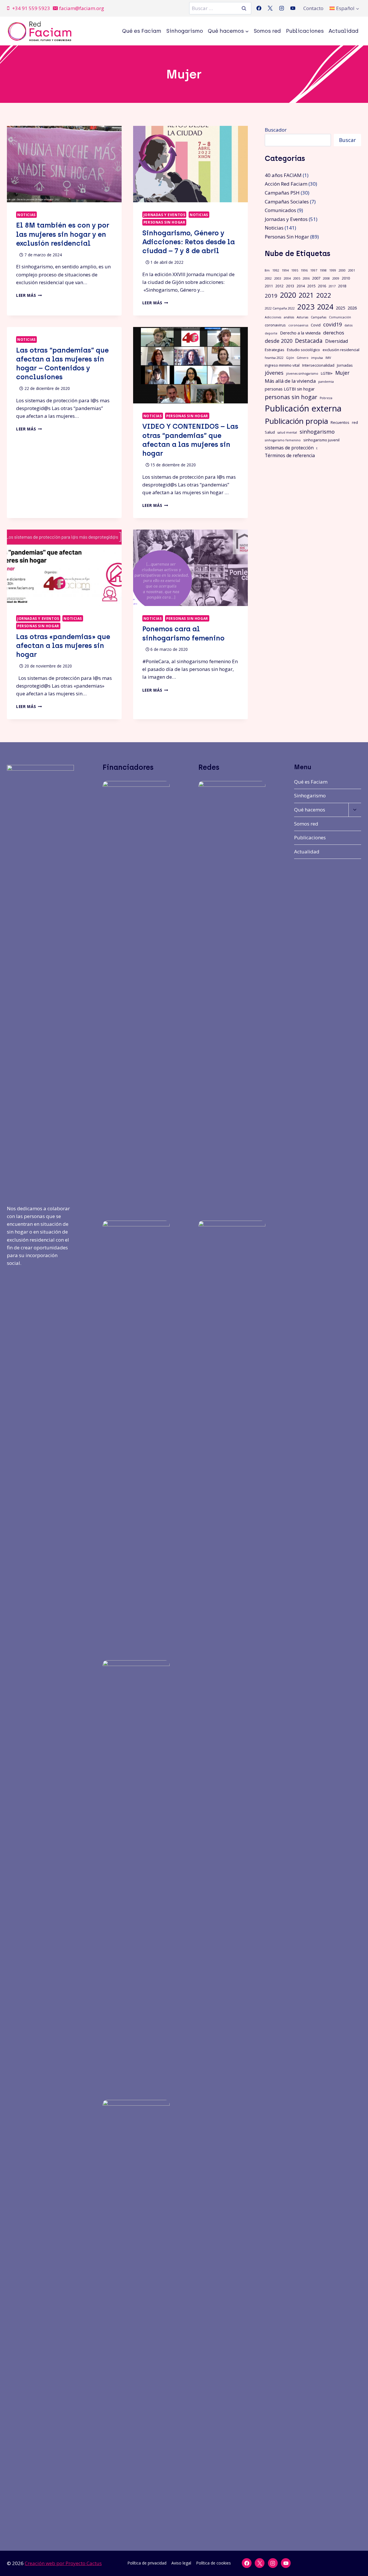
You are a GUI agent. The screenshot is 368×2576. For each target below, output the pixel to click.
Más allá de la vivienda (290, 381)
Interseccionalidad (318, 365)
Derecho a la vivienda (300, 333)
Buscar (347, 140)
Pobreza (326, 398)
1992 (276, 270)
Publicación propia (296, 421)
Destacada (309, 341)
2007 (316, 278)
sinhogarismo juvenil (321, 440)
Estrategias (275, 350)
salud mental (287, 432)
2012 (279, 286)
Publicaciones (305, 31)
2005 (297, 278)
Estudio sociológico (303, 350)
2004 (287, 278)
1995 (295, 270)
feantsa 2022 (274, 358)
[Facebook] (259, 8)
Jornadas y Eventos (164, 215)
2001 (352, 270)
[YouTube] (293, 8)
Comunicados (280, 210)
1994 (285, 270)
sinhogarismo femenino (283, 440)
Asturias (302, 317)
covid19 (332, 324)
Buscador (276, 130)
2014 (301, 286)
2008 (326, 278)
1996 (304, 270)
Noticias (26, 215)
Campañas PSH (282, 193)
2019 (271, 296)
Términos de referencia (290, 455)
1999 (333, 270)
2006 (306, 278)
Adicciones (273, 317)
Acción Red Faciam (286, 184)
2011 (269, 286)
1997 (314, 270)
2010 (346, 278)
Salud (270, 432)
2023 (306, 307)
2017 (332, 286)
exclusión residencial (341, 350)
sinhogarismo (317, 431)
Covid (316, 325)
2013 (290, 286)
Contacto (313, 8)
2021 (306, 295)
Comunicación (340, 317)
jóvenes (274, 373)
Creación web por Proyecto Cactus (63, 2563)
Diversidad (337, 341)
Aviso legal (181, 2563)
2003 (278, 278)
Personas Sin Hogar (164, 222)
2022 (324, 295)
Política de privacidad (147, 2563)
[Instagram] (281, 8)
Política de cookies (213, 2563)
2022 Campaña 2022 (280, 308)
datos (348, 325)
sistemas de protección (289, 448)
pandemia (326, 382)
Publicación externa (303, 408)
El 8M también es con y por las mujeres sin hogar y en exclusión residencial (63, 234)
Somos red (267, 31)
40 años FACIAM (283, 175)
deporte (271, 333)
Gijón (290, 358)
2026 (352, 308)
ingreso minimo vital (282, 365)
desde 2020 (279, 341)
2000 (342, 270)
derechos (334, 333)
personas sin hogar (291, 397)
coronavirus (275, 325)
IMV (328, 358)
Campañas (319, 317)
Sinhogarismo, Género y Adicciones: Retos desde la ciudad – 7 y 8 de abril (189, 242)
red (355, 422)
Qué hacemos (310, 810)
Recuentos (340, 422)
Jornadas (345, 365)
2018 (342, 286)
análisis (289, 317)
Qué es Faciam (142, 31)
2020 (288, 295)
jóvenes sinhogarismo (302, 374)
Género (303, 358)
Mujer (342, 373)
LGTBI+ (327, 373)
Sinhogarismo (185, 31)
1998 (323, 270)
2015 (311, 286)
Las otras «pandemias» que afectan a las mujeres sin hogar (63, 646)
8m (267, 270)
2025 (340, 308)
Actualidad (344, 31)
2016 (322, 286)
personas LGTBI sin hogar (290, 389)
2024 (325, 307)
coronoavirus (298, 325)
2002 (268, 278)
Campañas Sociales (287, 202)
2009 (336, 278)
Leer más (29, 295)
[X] (270, 8)
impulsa (317, 358)
